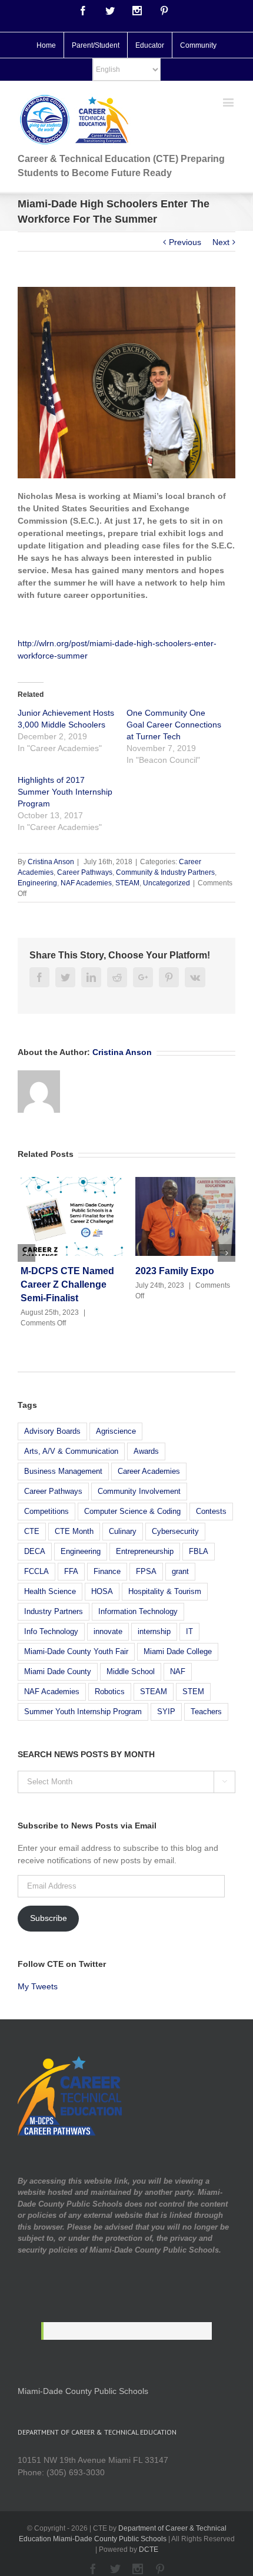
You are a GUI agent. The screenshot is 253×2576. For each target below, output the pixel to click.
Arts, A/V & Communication (71, 1451)
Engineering (37, 883)
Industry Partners (54, 1611)
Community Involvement (139, 1491)
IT (189, 1631)
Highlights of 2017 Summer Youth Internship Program (65, 792)
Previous (185, 242)
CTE (32, 1531)
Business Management (63, 1471)
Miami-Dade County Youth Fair (76, 1651)
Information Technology (138, 1611)
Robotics (110, 1692)
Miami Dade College (178, 1651)
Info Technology (51, 1631)
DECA (35, 1551)
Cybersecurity (175, 1531)
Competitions (46, 1511)
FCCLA (36, 1571)
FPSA (146, 1571)
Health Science (50, 1591)
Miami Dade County (58, 1671)
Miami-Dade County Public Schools (83, 2391)
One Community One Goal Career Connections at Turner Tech (174, 725)
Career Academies (149, 1471)
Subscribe (49, 1918)
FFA (71, 1571)
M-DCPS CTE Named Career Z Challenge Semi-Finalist (64, 1284)
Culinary (123, 1531)
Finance (107, 1571)
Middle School (131, 1671)
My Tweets (38, 1986)
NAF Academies (86, 883)
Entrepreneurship (145, 1551)
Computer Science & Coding (132, 1511)
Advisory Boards (52, 1431)
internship (154, 1631)
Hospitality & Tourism (165, 1591)
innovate (108, 1631)
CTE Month (74, 1531)
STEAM (127, 883)
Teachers (206, 1712)
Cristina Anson (51, 862)
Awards (146, 1451)
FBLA (199, 1551)
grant (180, 1571)
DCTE (149, 2549)
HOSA (102, 1591)
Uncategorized (167, 883)
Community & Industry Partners (165, 872)
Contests (211, 1511)
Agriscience (116, 1431)
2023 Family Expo (172, 1271)
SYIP (166, 1712)
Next (221, 242)
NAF (178, 1671)
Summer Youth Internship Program (83, 1712)
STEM (193, 1692)
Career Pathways (85, 872)
